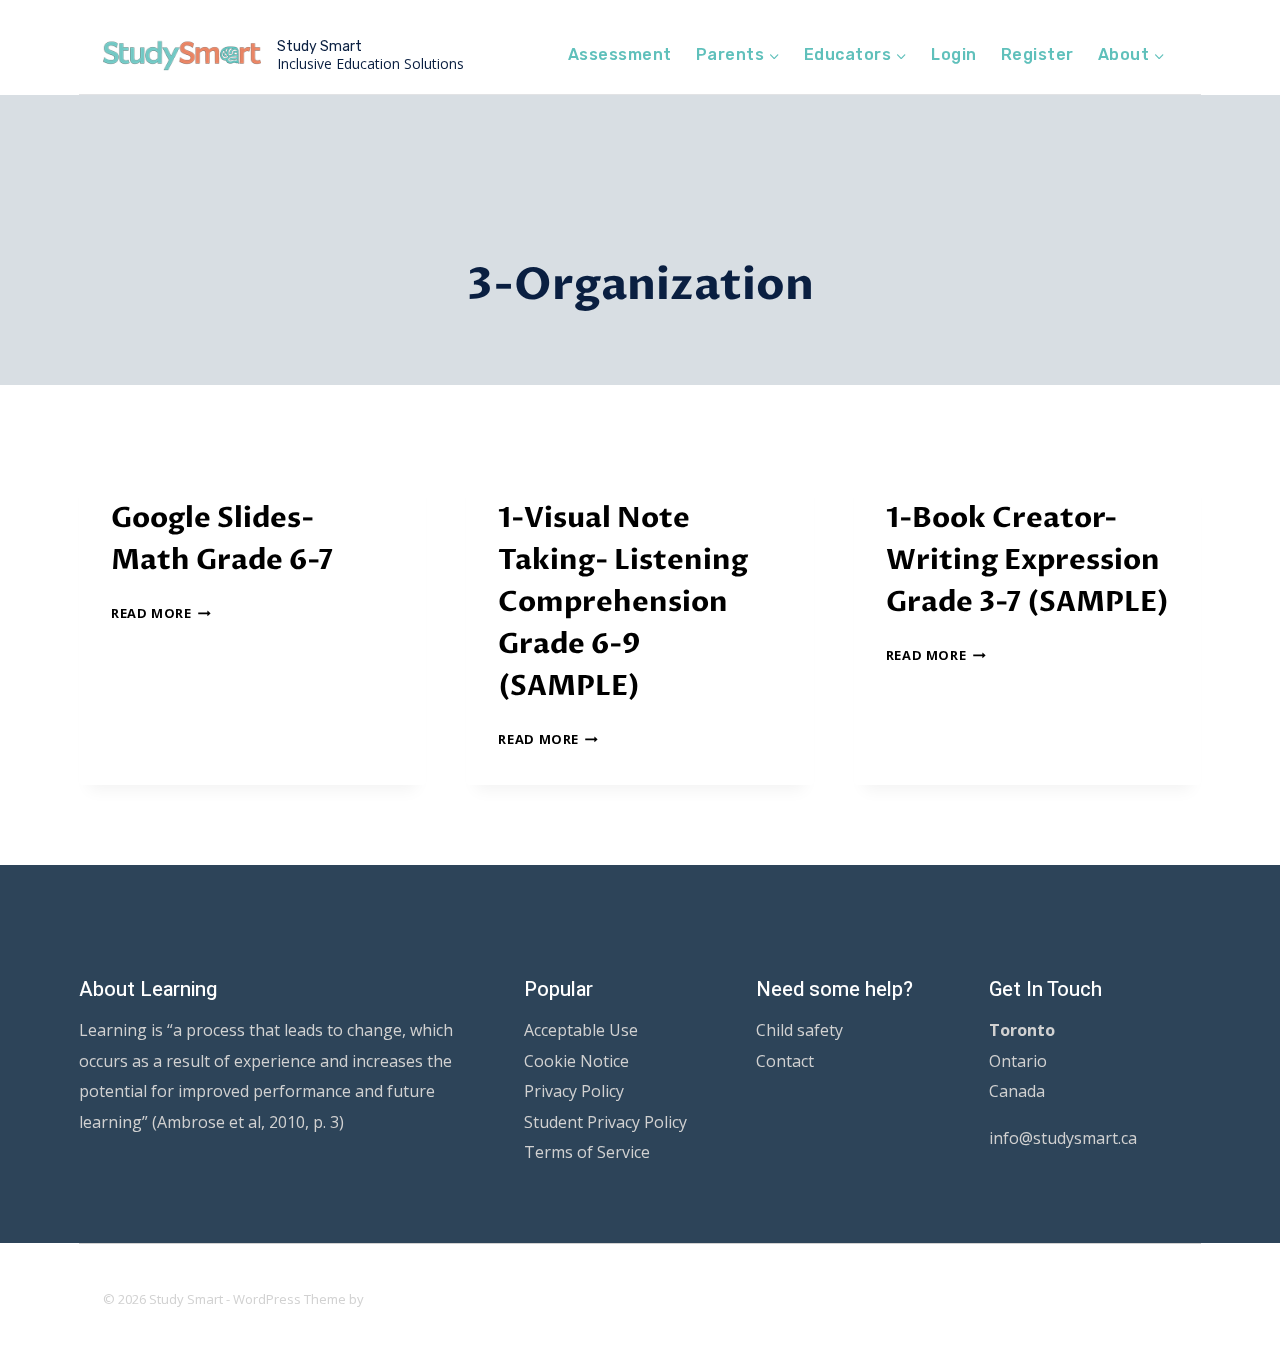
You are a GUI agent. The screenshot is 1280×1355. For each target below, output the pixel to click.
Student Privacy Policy (605, 1122)
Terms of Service (587, 1152)
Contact (785, 1061)
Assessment (620, 54)
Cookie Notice (576, 1061)
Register (1037, 54)
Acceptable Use (581, 1030)
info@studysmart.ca (1063, 1138)
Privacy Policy (574, 1091)
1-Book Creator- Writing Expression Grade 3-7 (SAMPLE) (1027, 560)
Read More (161, 613)
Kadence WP (405, 1299)
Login (953, 54)
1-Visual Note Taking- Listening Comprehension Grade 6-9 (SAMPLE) (623, 602)
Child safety (799, 1030)
